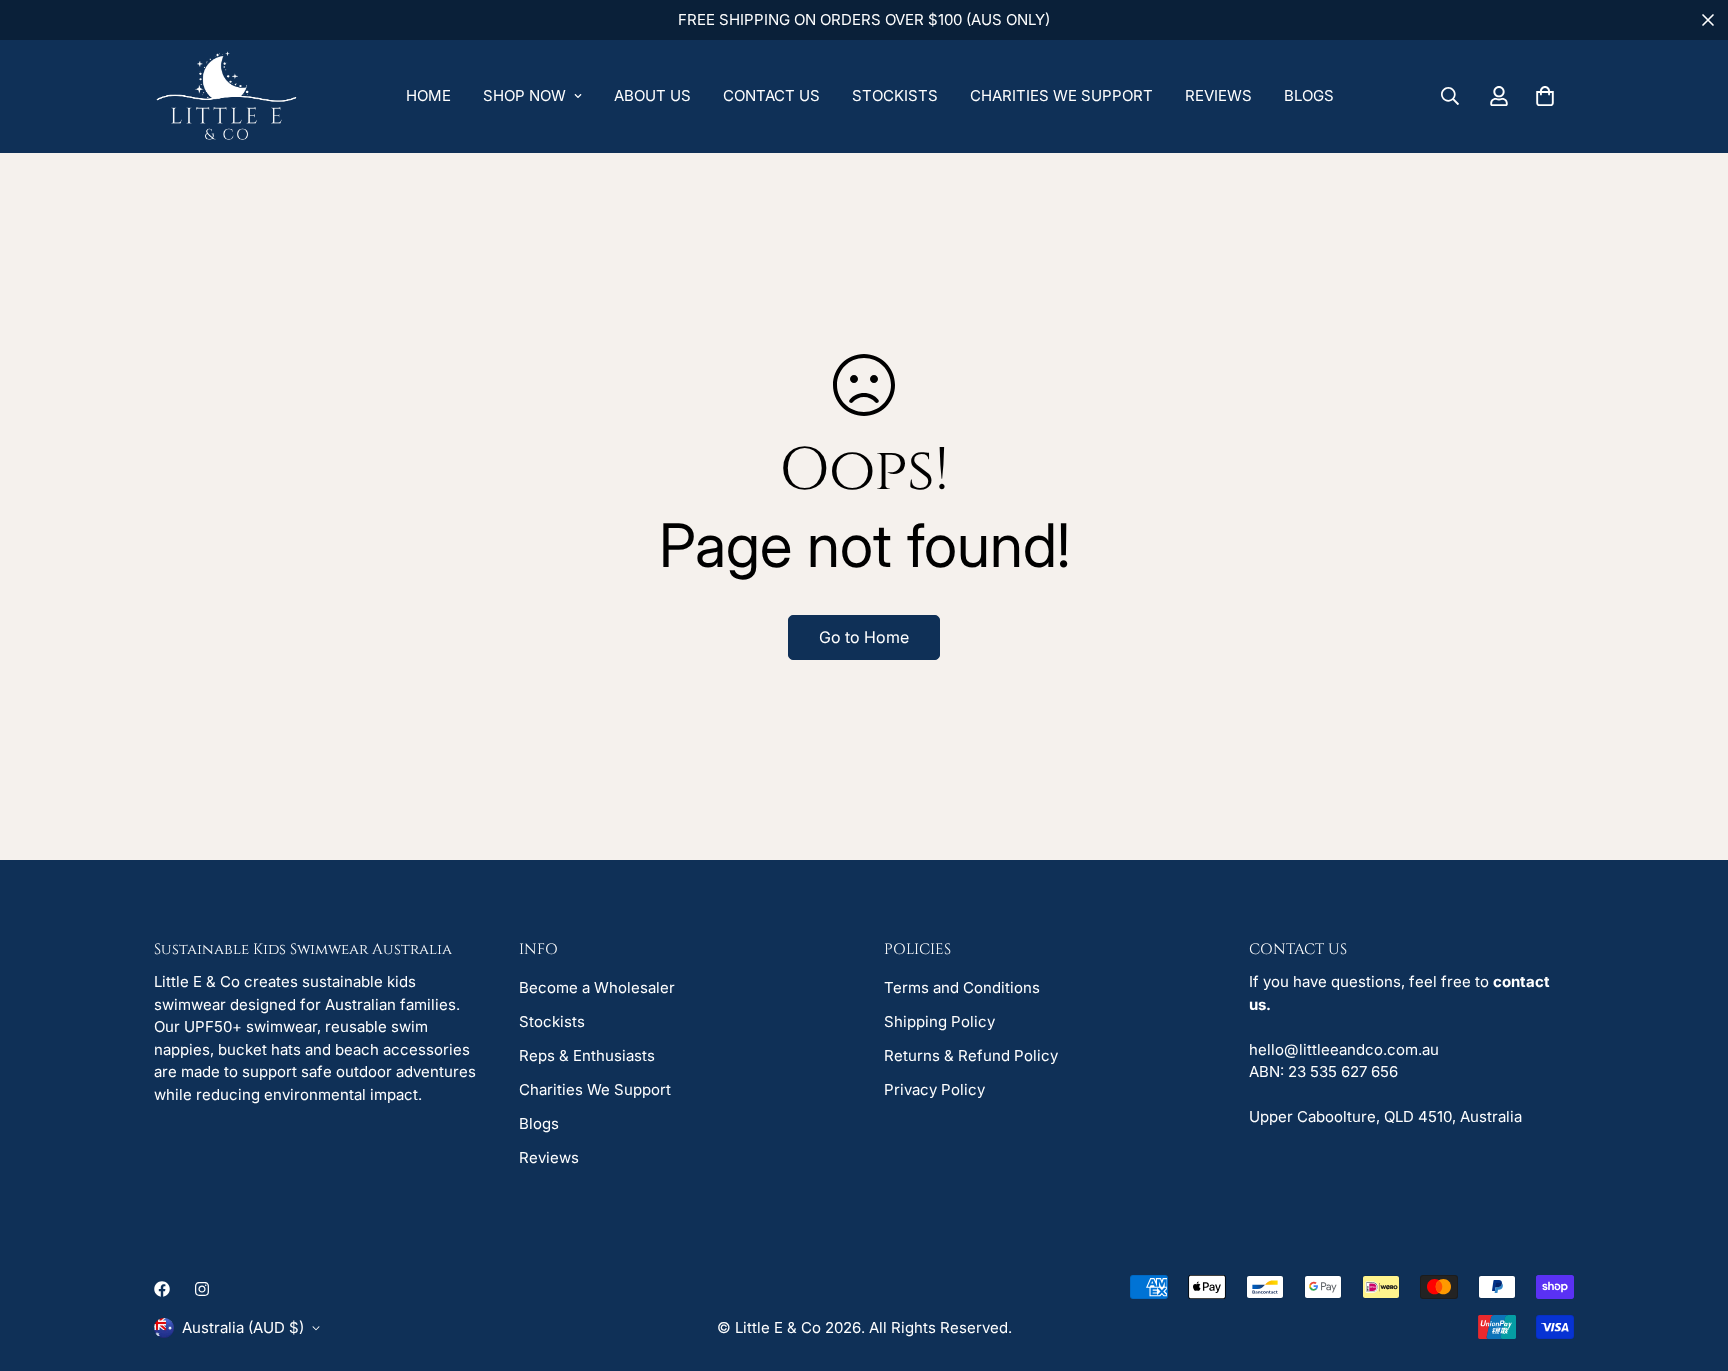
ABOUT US (652, 95)
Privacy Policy (934, 1089)
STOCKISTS (895, 95)
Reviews (549, 1157)
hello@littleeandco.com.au (1344, 1049)
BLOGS (1309, 95)
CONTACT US (771, 95)
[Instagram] (202, 1289)
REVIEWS (1218, 95)
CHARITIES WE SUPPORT (1061, 95)
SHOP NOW (524, 95)
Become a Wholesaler (597, 987)
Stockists (552, 1021)
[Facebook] (162, 1289)
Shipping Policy (939, 1021)
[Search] (1450, 96)
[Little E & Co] (226, 96)
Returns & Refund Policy (971, 1055)
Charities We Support (595, 1089)
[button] (1545, 96)
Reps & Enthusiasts (587, 1055)
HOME (428, 95)
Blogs (539, 1123)
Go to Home (864, 637)
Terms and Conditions (962, 987)
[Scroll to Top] (1689, 1262)
